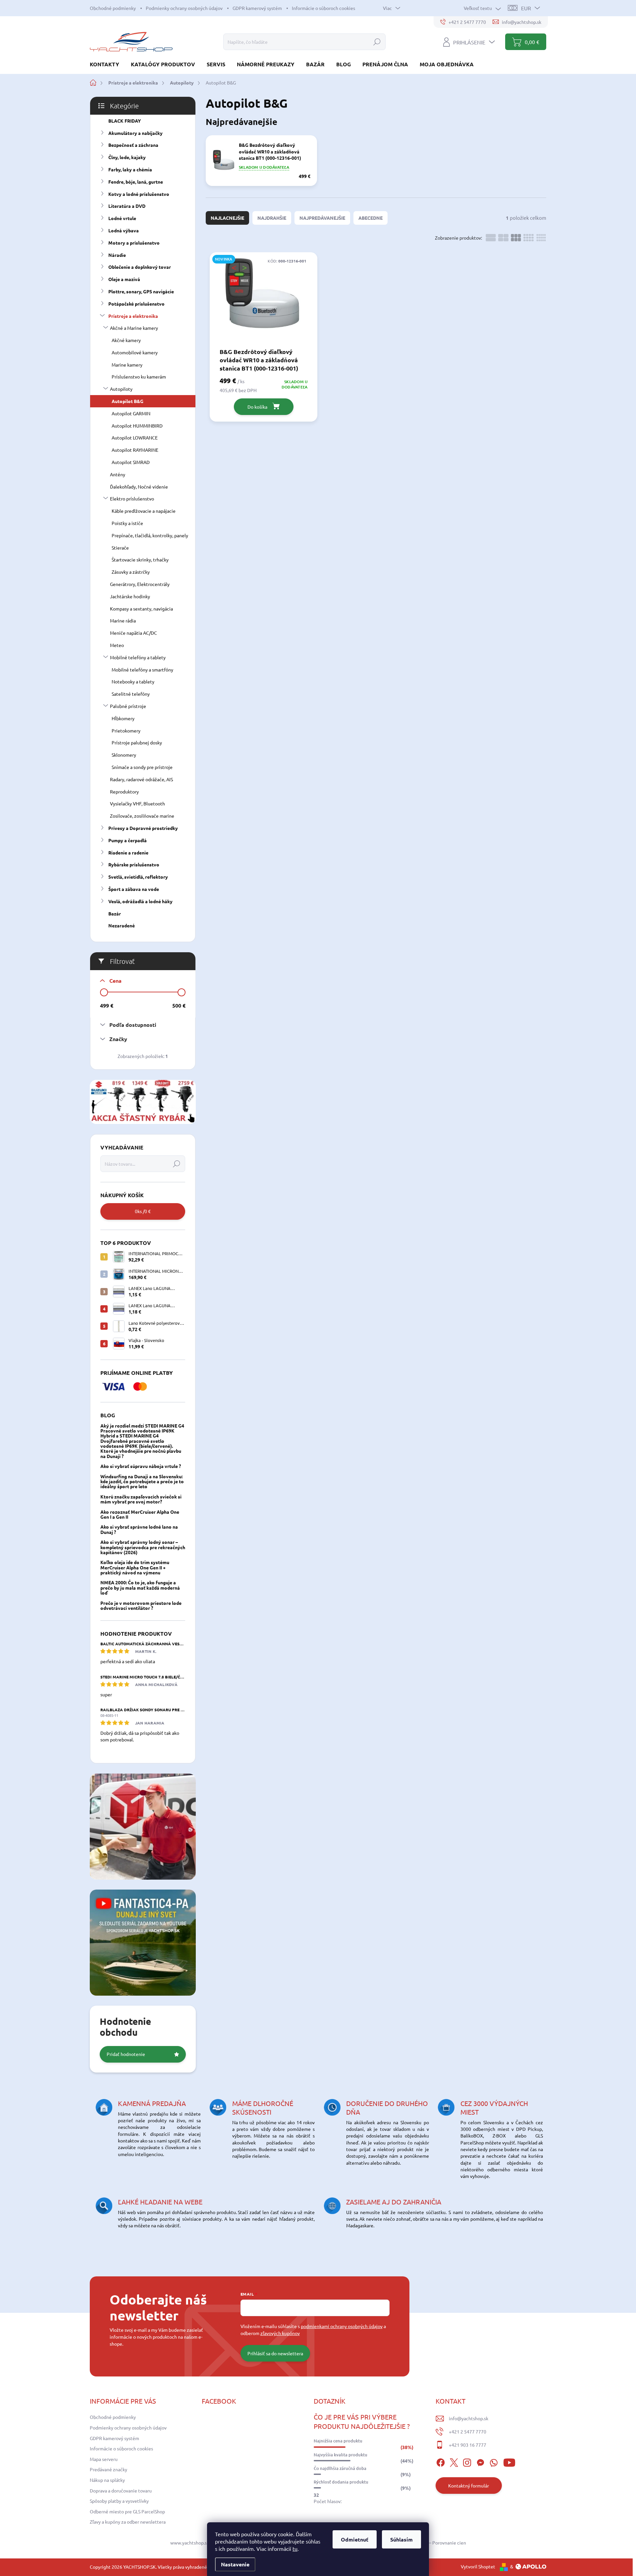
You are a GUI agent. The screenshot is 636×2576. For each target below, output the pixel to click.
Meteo (117, 645)
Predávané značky (108, 2469)
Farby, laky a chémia (130, 169)
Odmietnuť (355, 2539)
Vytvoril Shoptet (478, 2566)
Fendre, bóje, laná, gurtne (136, 182)
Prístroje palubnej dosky (137, 742)
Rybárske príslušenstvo (134, 864)
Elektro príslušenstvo (132, 498)
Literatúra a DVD (127, 206)
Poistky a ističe (127, 523)
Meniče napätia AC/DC (133, 633)
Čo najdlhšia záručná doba (340, 2468)
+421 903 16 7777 (468, 2445)
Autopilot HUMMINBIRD (137, 426)
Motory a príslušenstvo (134, 243)
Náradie (117, 255)
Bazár (115, 913)
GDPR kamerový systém (257, 8)
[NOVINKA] (264, 299)
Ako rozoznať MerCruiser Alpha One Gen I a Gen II (140, 1514)
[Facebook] (441, 2461)
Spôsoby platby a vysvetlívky (119, 2501)
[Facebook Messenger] (480, 2461)
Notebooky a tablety (133, 681)
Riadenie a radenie (128, 852)
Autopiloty (121, 389)
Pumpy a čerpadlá (128, 840)
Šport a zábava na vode (134, 889)
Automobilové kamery (135, 352)
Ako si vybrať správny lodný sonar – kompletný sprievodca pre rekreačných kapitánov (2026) (143, 1547)
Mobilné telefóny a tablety (138, 657)
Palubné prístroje (128, 706)
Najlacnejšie (227, 218)
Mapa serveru (104, 2459)
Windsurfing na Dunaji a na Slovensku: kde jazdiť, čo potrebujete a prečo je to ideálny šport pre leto (142, 1481)
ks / (143, 1211)
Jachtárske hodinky (130, 596)
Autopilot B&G (128, 401)
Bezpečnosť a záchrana (133, 145)
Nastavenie (235, 2564)
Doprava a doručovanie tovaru (121, 2490)
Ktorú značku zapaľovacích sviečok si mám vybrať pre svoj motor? (141, 1499)
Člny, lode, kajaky (127, 157)
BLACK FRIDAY (125, 121)
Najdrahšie (272, 218)
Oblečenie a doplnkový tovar (140, 267)
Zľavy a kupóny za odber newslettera (128, 2522)
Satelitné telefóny (131, 694)
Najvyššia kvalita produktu (341, 2455)
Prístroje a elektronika (133, 316)
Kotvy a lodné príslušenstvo (139, 194)
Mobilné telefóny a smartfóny (142, 670)
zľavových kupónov (280, 2333)
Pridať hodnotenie (126, 2054)
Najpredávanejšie (322, 218)
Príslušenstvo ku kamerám (139, 377)
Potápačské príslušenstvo (136, 304)
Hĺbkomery (123, 718)
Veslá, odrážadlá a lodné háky (140, 901)
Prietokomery (126, 731)
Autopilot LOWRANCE (135, 438)
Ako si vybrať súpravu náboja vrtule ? (141, 1466)
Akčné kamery (126, 340)
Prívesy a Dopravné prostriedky (143, 828)
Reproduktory (124, 791)
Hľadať (377, 42)
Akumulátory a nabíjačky (135, 133)
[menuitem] (107, 64)
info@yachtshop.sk (469, 2418)
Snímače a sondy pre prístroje (142, 767)
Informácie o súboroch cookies (323, 8)
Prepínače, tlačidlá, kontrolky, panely (150, 535)
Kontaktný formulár (469, 2486)
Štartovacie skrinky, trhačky (140, 559)
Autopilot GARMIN (131, 413)
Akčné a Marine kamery (134, 328)
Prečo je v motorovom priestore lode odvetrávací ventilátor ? (141, 1605)
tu (295, 2548)
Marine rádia (123, 620)
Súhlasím (401, 2539)
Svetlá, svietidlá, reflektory (138, 877)
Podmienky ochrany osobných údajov (184, 8)
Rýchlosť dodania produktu (341, 2482)
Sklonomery (124, 755)
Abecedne (371, 218)
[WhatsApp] (494, 2461)
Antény (118, 474)
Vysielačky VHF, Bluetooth (137, 803)
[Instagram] (467, 2461)
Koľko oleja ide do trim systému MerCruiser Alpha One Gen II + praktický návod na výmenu (135, 1567)
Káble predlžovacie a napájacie (144, 511)
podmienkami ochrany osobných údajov (342, 2326)
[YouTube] (509, 2461)
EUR (526, 8)
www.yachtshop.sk (190, 2543)
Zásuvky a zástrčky (131, 572)
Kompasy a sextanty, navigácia (141, 609)
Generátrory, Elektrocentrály (140, 584)
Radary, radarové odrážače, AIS (141, 779)
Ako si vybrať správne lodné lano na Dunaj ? (139, 1529)
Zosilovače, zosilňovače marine (142, 816)
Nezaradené (122, 925)
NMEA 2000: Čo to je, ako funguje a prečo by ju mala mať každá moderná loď (140, 1587)
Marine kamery (127, 365)
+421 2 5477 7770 (468, 2431)
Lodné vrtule (122, 218)
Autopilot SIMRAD (131, 462)
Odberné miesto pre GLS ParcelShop (127, 2511)
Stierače (120, 548)
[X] (454, 2461)
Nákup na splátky (107, 2480)
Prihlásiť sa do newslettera (275, 2353)
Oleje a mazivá (124, 279)
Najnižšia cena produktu (338, 2441)
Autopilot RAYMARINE (135, 450)
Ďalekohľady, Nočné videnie (139, 487)
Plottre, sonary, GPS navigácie (141, 291)
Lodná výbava (124, 230)
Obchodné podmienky (113, 8)
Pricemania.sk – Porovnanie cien (433, 2543)
